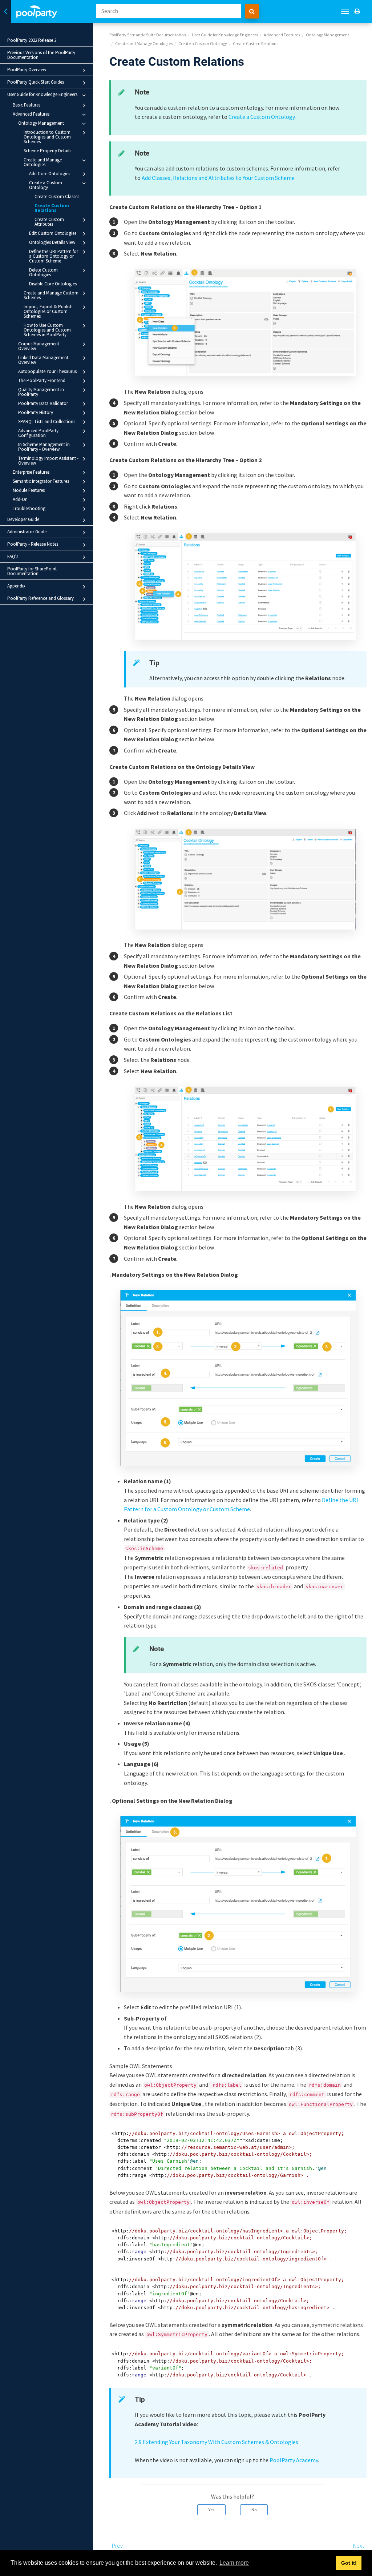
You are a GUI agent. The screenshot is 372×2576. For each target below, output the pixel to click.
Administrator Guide (27, 532)
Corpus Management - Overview (40, 346)
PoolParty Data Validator (43, 403)
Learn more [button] (234, 2563)
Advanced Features (31, 114)
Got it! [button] (349, 2563)
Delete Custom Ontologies (43, 272)
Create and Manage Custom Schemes (51, 295)
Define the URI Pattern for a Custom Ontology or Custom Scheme (54, 256)
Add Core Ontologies (50, 174)
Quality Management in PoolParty (41, 392)
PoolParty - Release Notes (33, 544)
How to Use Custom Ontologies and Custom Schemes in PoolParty (47, 330)
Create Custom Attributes (49, 222)
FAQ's (13, 556)
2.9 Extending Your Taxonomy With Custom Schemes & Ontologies (217, 2442)
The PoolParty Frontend (42, 380)
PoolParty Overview (27, 70)
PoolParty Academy (294, 2460)
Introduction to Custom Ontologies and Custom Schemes (47, 137)
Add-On (20, 499)
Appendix (16, 586)
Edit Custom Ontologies (53, 233)
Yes (211, 2510)
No (254, 2510)
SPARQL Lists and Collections (47, 422)
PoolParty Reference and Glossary (41, 598)
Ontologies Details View (52, 242)
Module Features (29, 490)
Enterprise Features (31, 472)
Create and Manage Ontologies (43, 162)
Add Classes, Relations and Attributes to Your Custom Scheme (218, 178)
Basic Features (27, 105)
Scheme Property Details (47, 151)
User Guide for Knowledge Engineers (42, 94)
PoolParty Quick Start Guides (36, 82)
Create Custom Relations (52, 208)
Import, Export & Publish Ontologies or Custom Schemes (48, 311)
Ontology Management (41, 123)
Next (359, 2545)
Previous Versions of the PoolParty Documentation (41, 55)
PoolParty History (36, 412)
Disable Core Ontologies (53, 284)
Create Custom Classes (57, 196)
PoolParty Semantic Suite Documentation (148, 35)
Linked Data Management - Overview (45, 360)
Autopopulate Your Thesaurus (47, 371)
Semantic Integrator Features (41, 481)
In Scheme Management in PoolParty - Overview (44, 447)
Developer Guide (23, 519)
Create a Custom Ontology (46, 185)
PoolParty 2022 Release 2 (32, 40)
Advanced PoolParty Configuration (38, 433)
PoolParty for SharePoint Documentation (32, 571)
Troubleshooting (29, 508)
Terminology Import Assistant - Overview (48, 461)
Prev (117, 2545)
